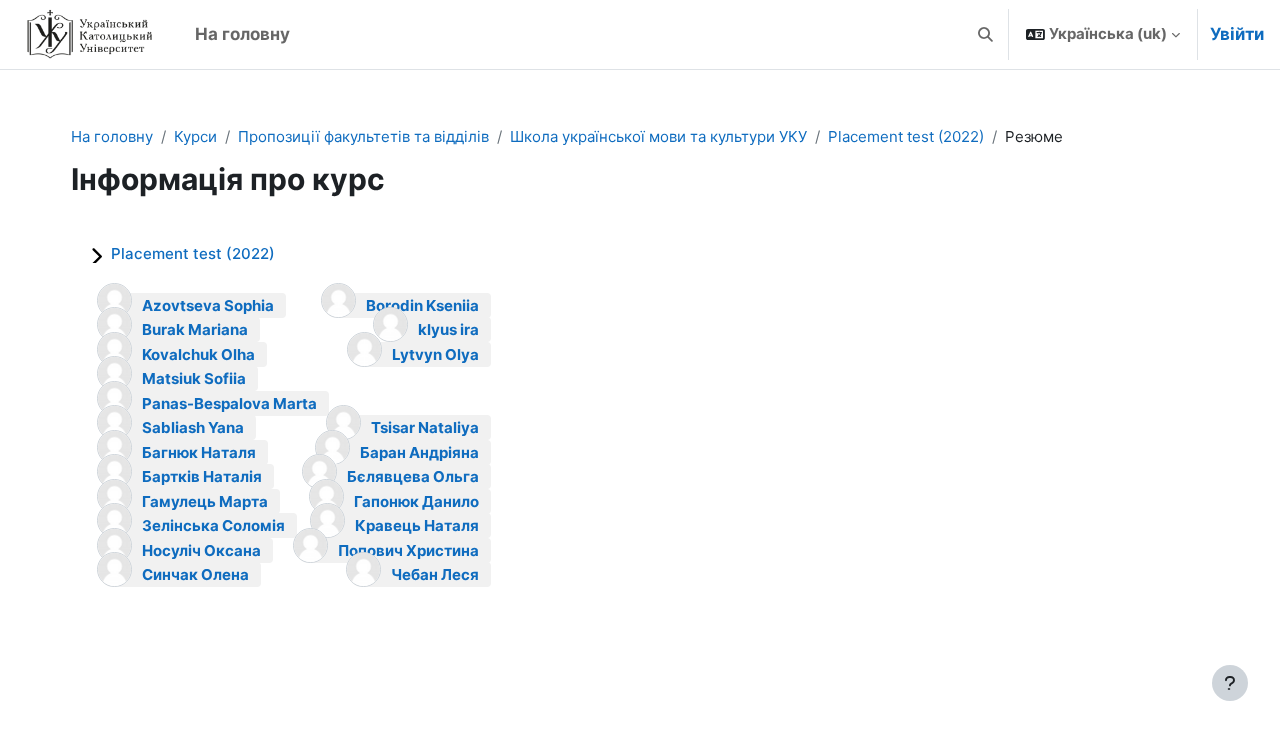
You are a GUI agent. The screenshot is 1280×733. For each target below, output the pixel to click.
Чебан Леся (435, 574)
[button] (986, 34)
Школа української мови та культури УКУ (658, 136)
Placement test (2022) (906, 136)
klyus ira (448, 329)
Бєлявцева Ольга (413, 476)
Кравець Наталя (417, 525)
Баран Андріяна (419, 452)
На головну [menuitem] (242, 34)
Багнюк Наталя (199, 452)
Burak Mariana (195, 329)
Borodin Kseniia (422, 305)
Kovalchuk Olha (198, 354)
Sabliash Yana (193, 427)
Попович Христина (408, 550)
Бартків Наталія (202, 476)
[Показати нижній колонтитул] (1230, 683)
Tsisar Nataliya (425, 427)
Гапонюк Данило (416, 501)
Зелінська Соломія (213, 525)
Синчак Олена (195, 574)
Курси (195, 136)
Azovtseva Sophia (208, 305)
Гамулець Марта (205, 501)
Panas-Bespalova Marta (229, 403)
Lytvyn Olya (435, 354)
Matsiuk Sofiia (194, 378)
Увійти (1237, 34)
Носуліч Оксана (201, 550)
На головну (112, 136)
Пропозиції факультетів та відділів (363, 136)
